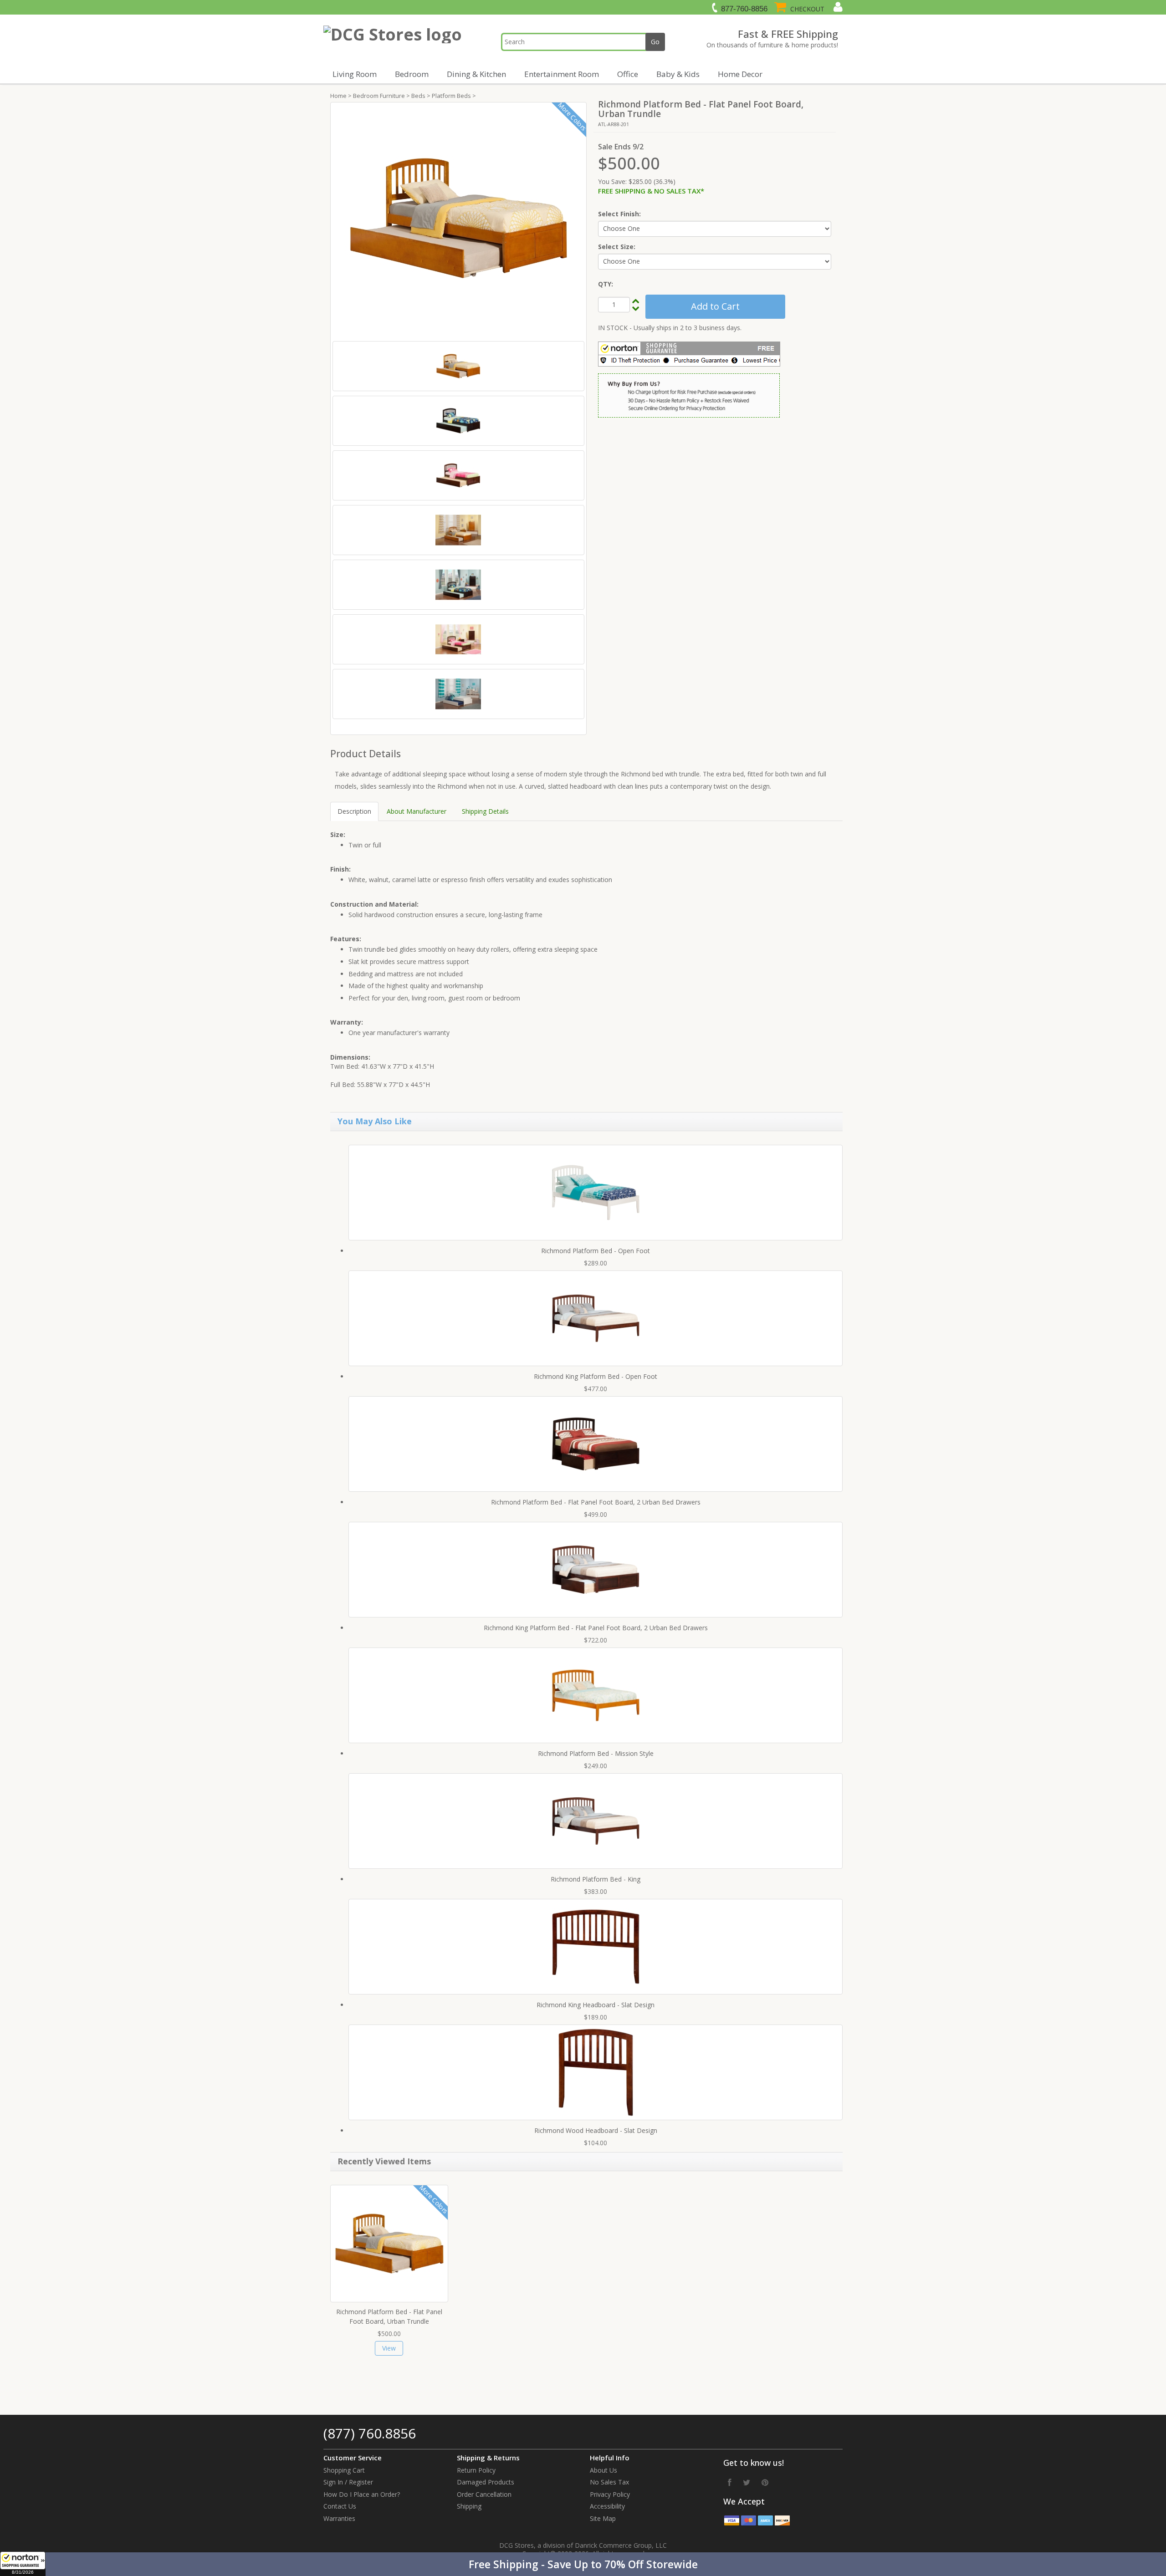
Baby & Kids (678, 74)
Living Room (355, 74)
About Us (603, 2470)
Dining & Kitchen (476, 74)
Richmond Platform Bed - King (596, 1879)
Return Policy (476, 2470)
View (389, 2348)
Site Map (603, 2518)
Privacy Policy (610, 2494)
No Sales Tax (609, 2482)
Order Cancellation (484, 2494)
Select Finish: (619, 214)
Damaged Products (486, 2482)
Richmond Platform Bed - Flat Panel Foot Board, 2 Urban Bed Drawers (596, 1502)
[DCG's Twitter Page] (747, 2482)
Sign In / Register (348, 2482)
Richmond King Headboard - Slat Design (596, 2005)
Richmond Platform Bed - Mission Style (596, 1753)
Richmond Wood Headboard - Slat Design (596, 2130)
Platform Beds (451, 96)
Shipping (469, 2506)
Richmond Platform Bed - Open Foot (596, 1251)
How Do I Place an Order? (362, 2494)
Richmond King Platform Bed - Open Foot (596, 1376)
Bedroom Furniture (379, 96)
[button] (583, 2564)
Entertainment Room (562, 74)
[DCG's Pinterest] (765, 2482)
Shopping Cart (344, 2470)
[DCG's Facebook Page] (730, 2482)
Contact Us (340, 2506)
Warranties (339, 2518)
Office (628, 74)
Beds (418, 96)
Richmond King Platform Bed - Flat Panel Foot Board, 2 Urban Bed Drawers (596, 1628)
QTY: (606, 284)
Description (354, 811)
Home (338, 96)
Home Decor (740, 74)
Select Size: (617, 247)
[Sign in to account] (837, 7)
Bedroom (412, 74)
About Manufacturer (417, 811)
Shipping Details (485, 811)
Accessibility (607, 2506)
